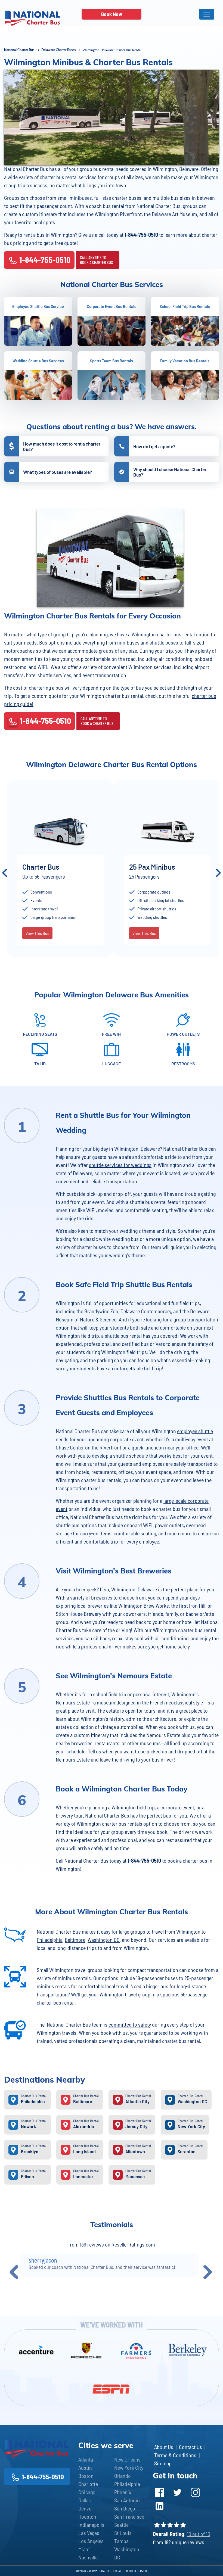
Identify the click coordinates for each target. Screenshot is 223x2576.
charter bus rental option (183, 634)
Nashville (88, 2557)
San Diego (125, 2508)
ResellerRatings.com (133, 2244)
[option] (60, 873)
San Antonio (127, 2500)
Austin (85, 2468)
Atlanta (86, 2459)
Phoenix (123, 2492)
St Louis (123, 2533)
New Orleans (127, 2459)
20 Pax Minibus (45, 867)
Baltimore (75, 1940)
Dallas (85, 2500)
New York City (129, 2468)
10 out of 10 (199, 2534)
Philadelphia (50, 1940)
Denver (86, 2508)
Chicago (87, 2492)
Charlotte (88, 2484)
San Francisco (129, 2516)
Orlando (123, 2476)
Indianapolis (91, 2525)
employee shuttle (195, 1431)
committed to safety (130, 2024)
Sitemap (163, 2463)
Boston (86, 2476)
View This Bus (37, 942)
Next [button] (218, 873)
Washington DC (104, 1940)
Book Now (112, 14)
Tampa (121, 2541)
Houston (87, 2516)
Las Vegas (89, 2533)
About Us (164, 2447)
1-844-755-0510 (45, 260)
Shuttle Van (147, 867)
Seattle (121, 2525)
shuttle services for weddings (120, 1165)
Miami (85, 2549)
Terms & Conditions (175, 2455)
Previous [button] (5, 873)
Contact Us (191, 2447)
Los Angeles (91, 2541)
